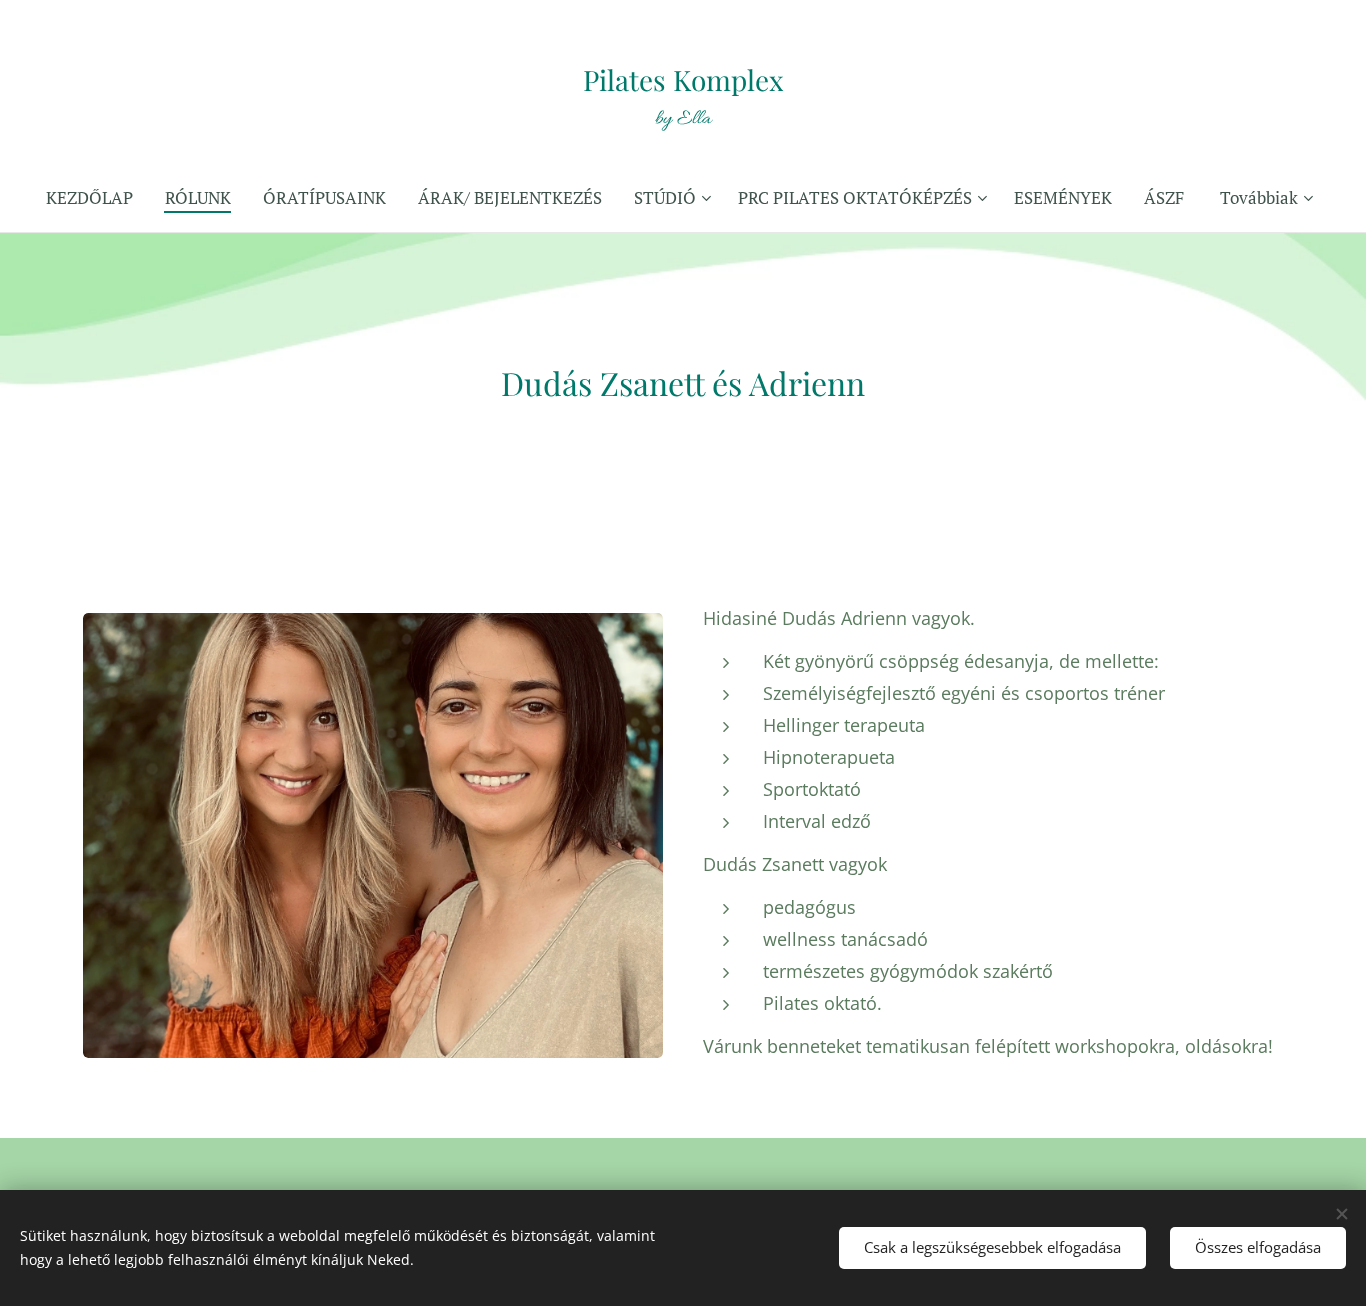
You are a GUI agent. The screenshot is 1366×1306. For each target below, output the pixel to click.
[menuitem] (97, 198)
